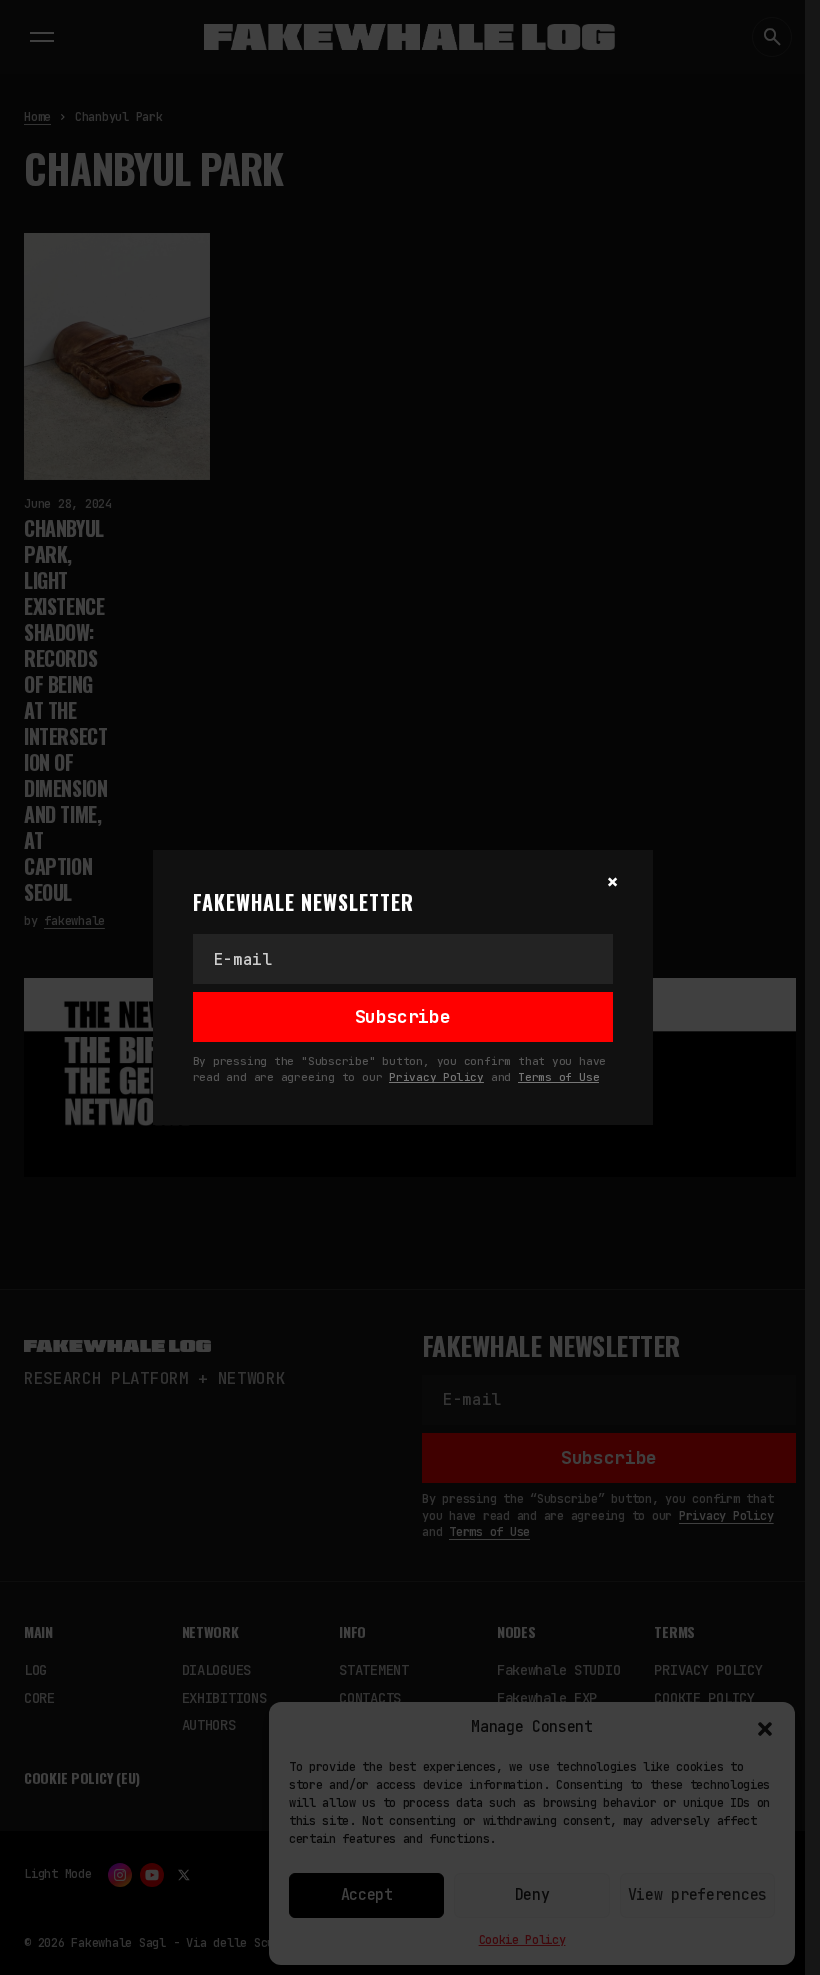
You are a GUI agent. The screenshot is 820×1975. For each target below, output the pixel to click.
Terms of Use (558, 1077)
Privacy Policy (436, 1077)
